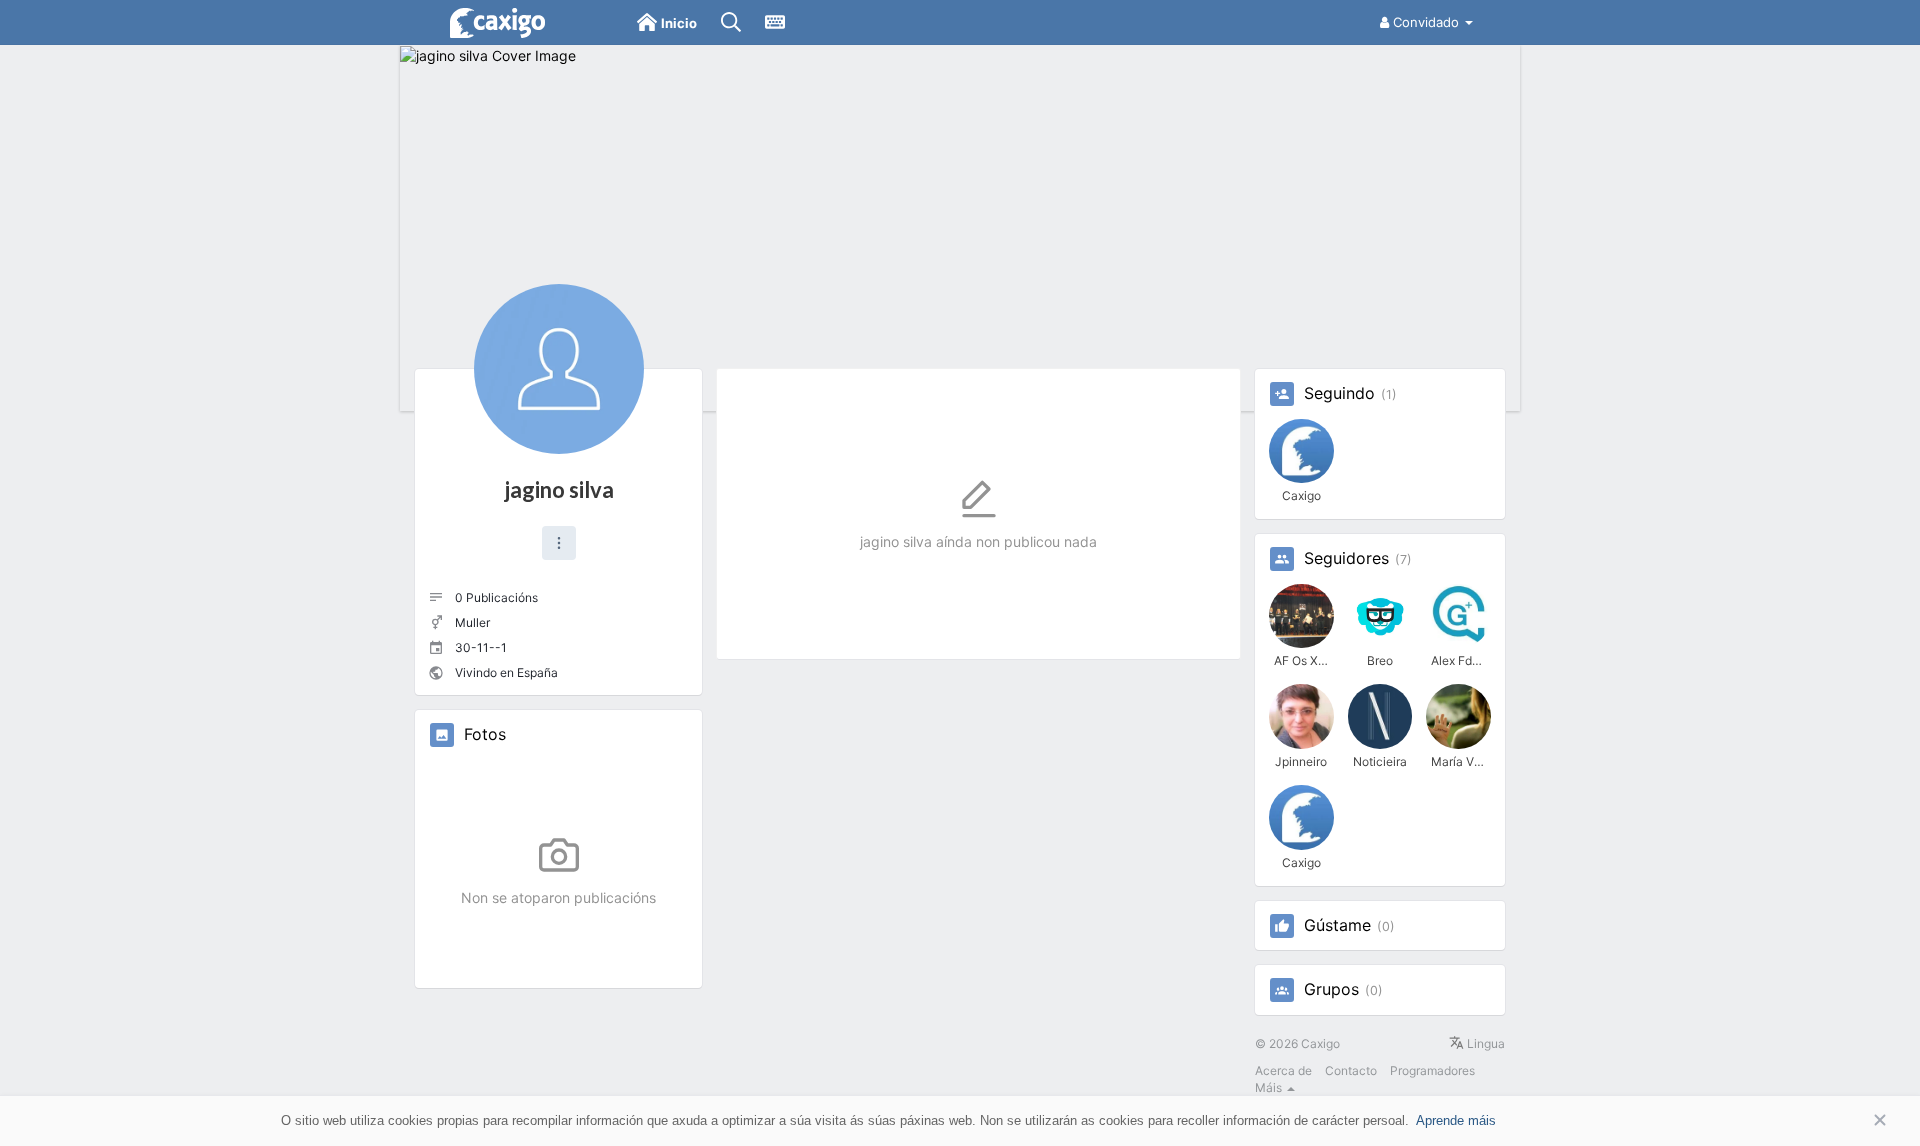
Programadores (1432, 1070)
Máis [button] (1270, 1087)
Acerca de (1283, 1070)
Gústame (1337, 926)
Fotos (485, 735)
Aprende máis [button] (1456, 1120)
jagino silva (559, 489)
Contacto (1351, 1070)
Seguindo (1339, 394)
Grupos (1331, 990)
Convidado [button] (1426, 22)
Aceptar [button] (1850, 1120)
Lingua (1484, 1043)
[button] (559, 543)
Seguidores (1346, 559)
